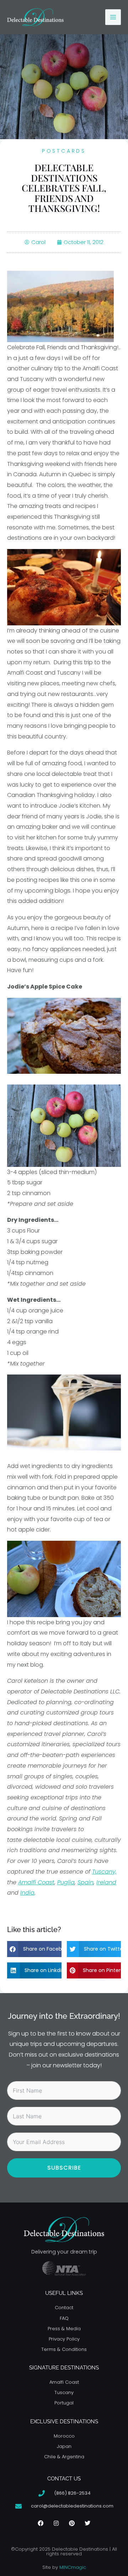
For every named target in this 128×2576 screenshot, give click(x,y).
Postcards (64, 151)
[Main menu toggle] (113, 17)
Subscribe (64, 2168)
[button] (34, 1949)
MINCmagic (73, 2567)
